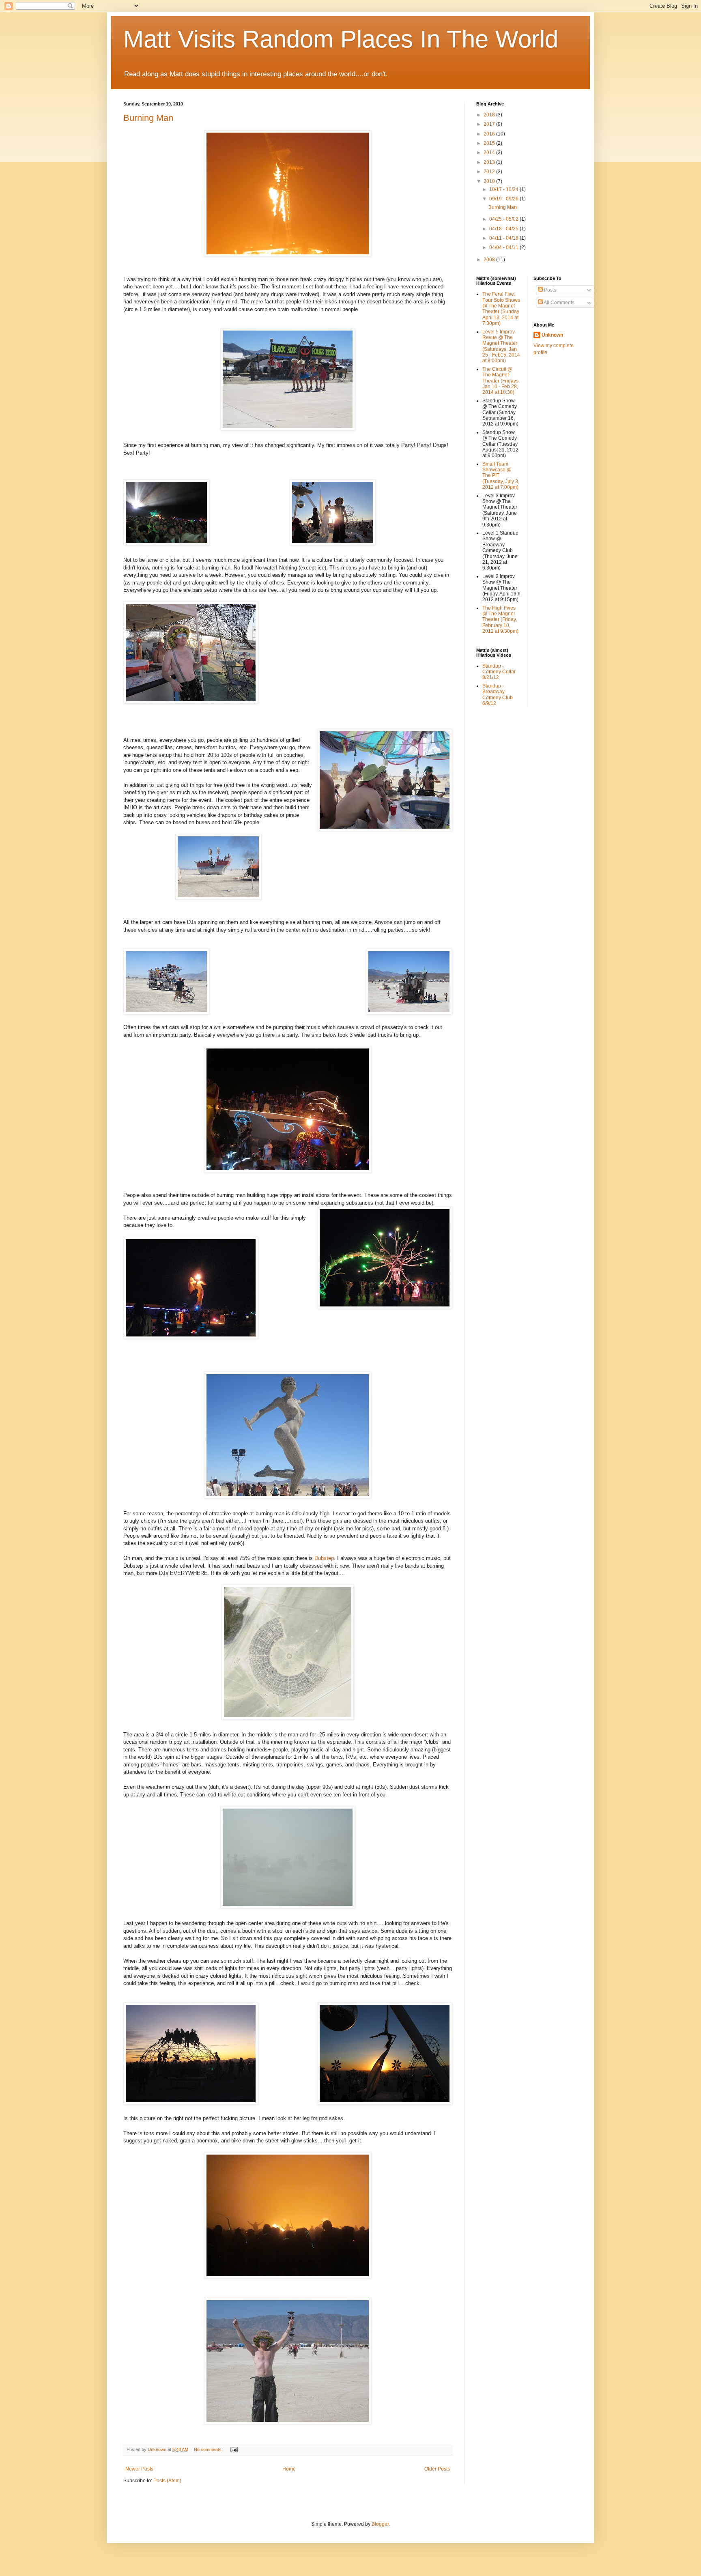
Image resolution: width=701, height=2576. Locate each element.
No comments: (209, 2449)
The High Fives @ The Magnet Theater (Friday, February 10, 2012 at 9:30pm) (500, 620)
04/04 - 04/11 (504, 247)
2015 (490, 143)
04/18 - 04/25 (504, 229)
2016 (490, 134)
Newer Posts (139, 2469)
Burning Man (148, 118)
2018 (490, 115)
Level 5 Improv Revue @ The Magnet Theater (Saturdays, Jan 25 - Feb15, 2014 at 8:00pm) (501, 346)
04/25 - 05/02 (504, 219)
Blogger (380, 2524)
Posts (549, 290)
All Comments (559, 303)
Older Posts (437, 2469)
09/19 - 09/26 (504, 199)
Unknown (552, 335)
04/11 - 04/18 (504, 238)
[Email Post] (234, 2449)
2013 (490, 162)
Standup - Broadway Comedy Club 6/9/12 (498, 695)
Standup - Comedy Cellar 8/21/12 (499, 672)
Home (289, 2469)
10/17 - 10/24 (504, 189)
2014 (490, 153)
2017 (490, 124)
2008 (490, 260)
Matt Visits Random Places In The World (341, 39)
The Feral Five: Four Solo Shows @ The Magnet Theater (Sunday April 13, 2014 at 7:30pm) (501, 309)
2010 (490, 181)
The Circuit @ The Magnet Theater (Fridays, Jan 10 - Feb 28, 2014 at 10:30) (501, 381)
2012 (490, 172)
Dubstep (324, 1558)
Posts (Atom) (167, 2481)
